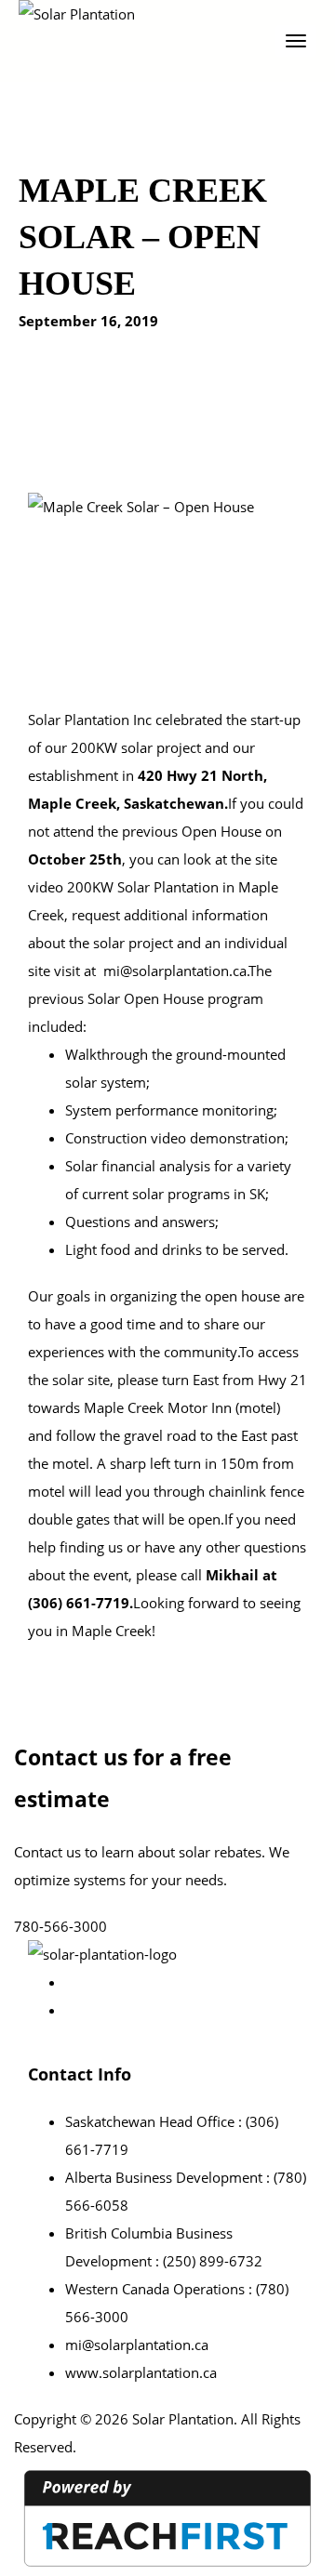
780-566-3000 (60, 1926)
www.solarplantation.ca (141, 2372)
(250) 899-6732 (213, 2261)
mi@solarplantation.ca (175, 971)
